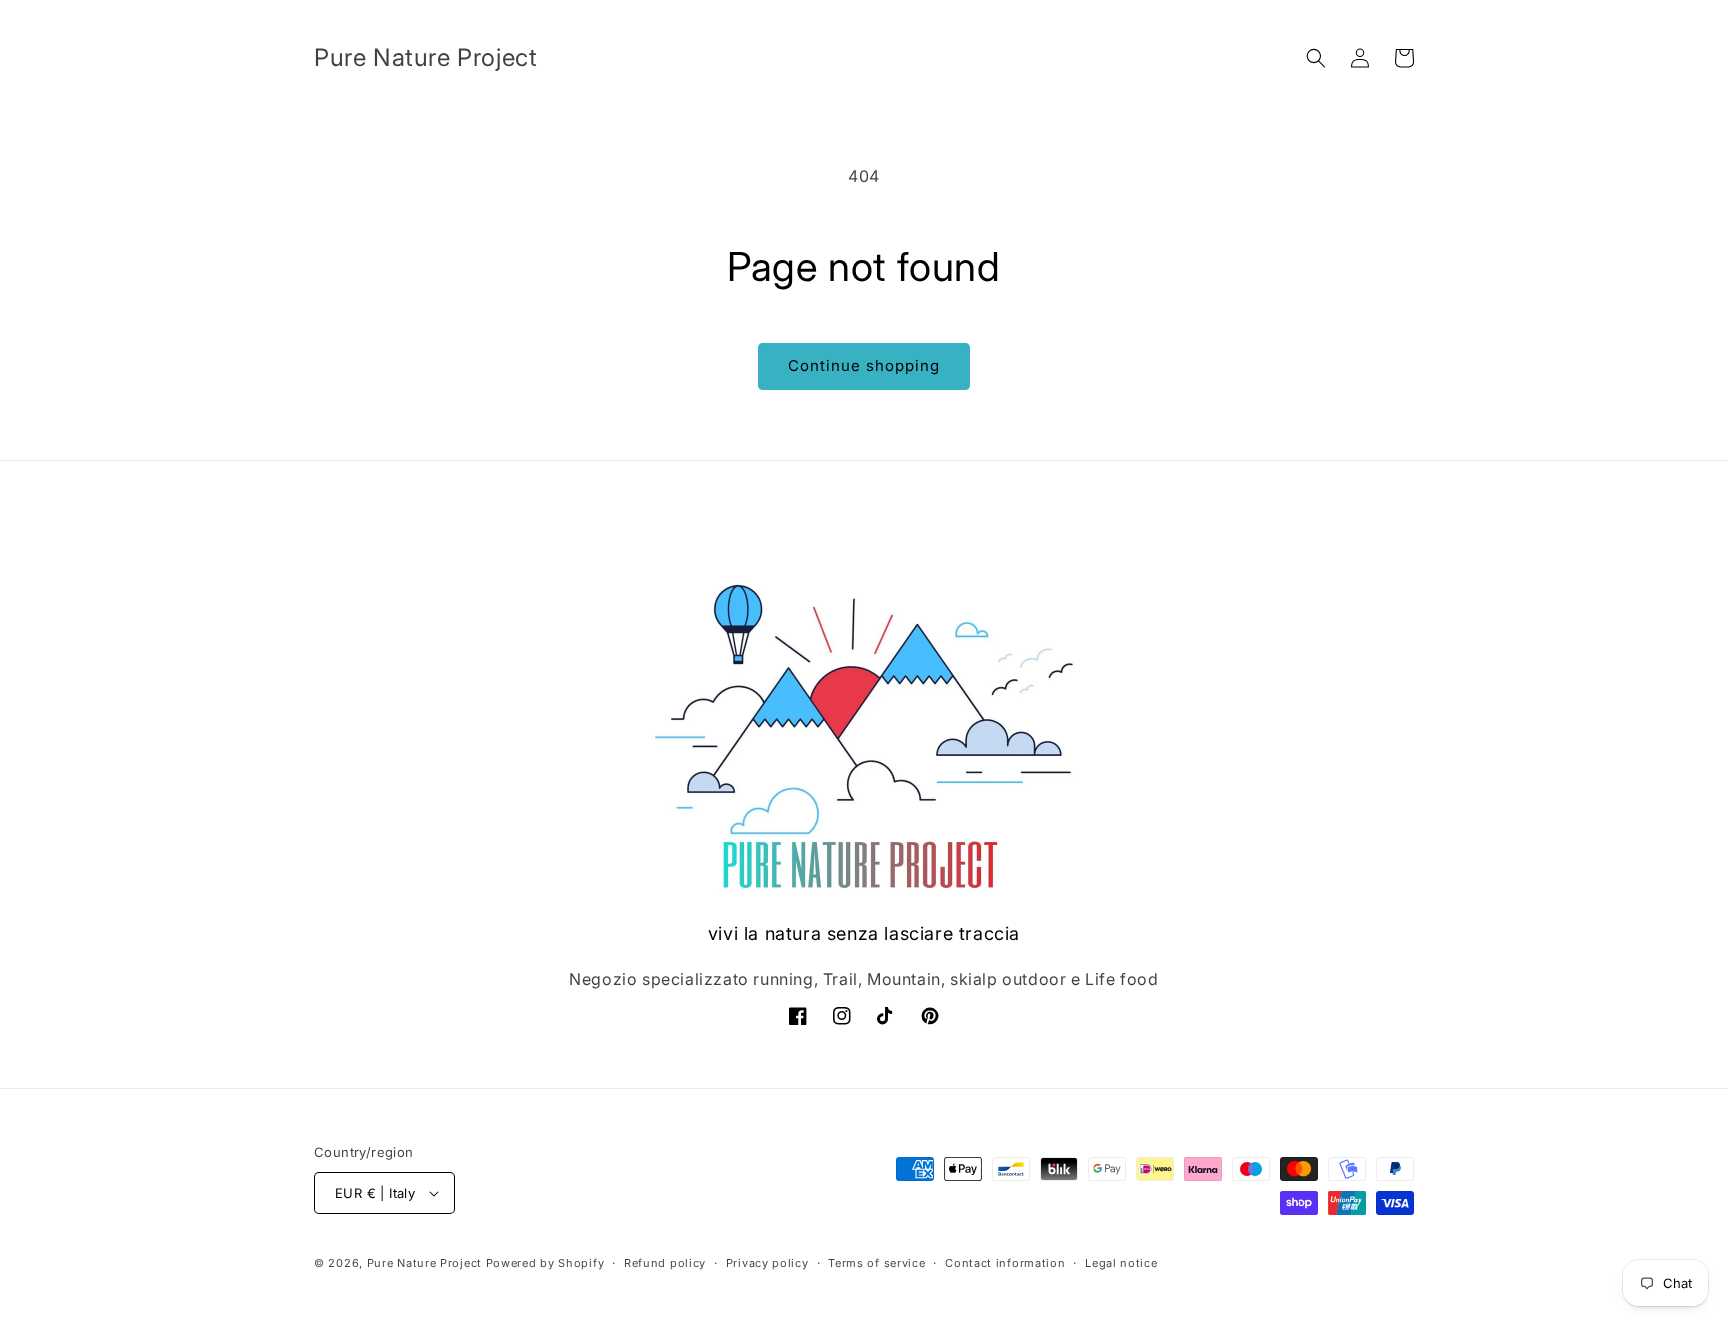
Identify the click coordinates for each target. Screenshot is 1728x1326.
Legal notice (1121, 1263)
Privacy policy (767, 1263)
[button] (1316, 58)
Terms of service (876, 1263)
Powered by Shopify (545, 1263)
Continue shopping (864, 365)
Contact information (1005, 1263)
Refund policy (665, 1263)
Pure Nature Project (426, 1263)
